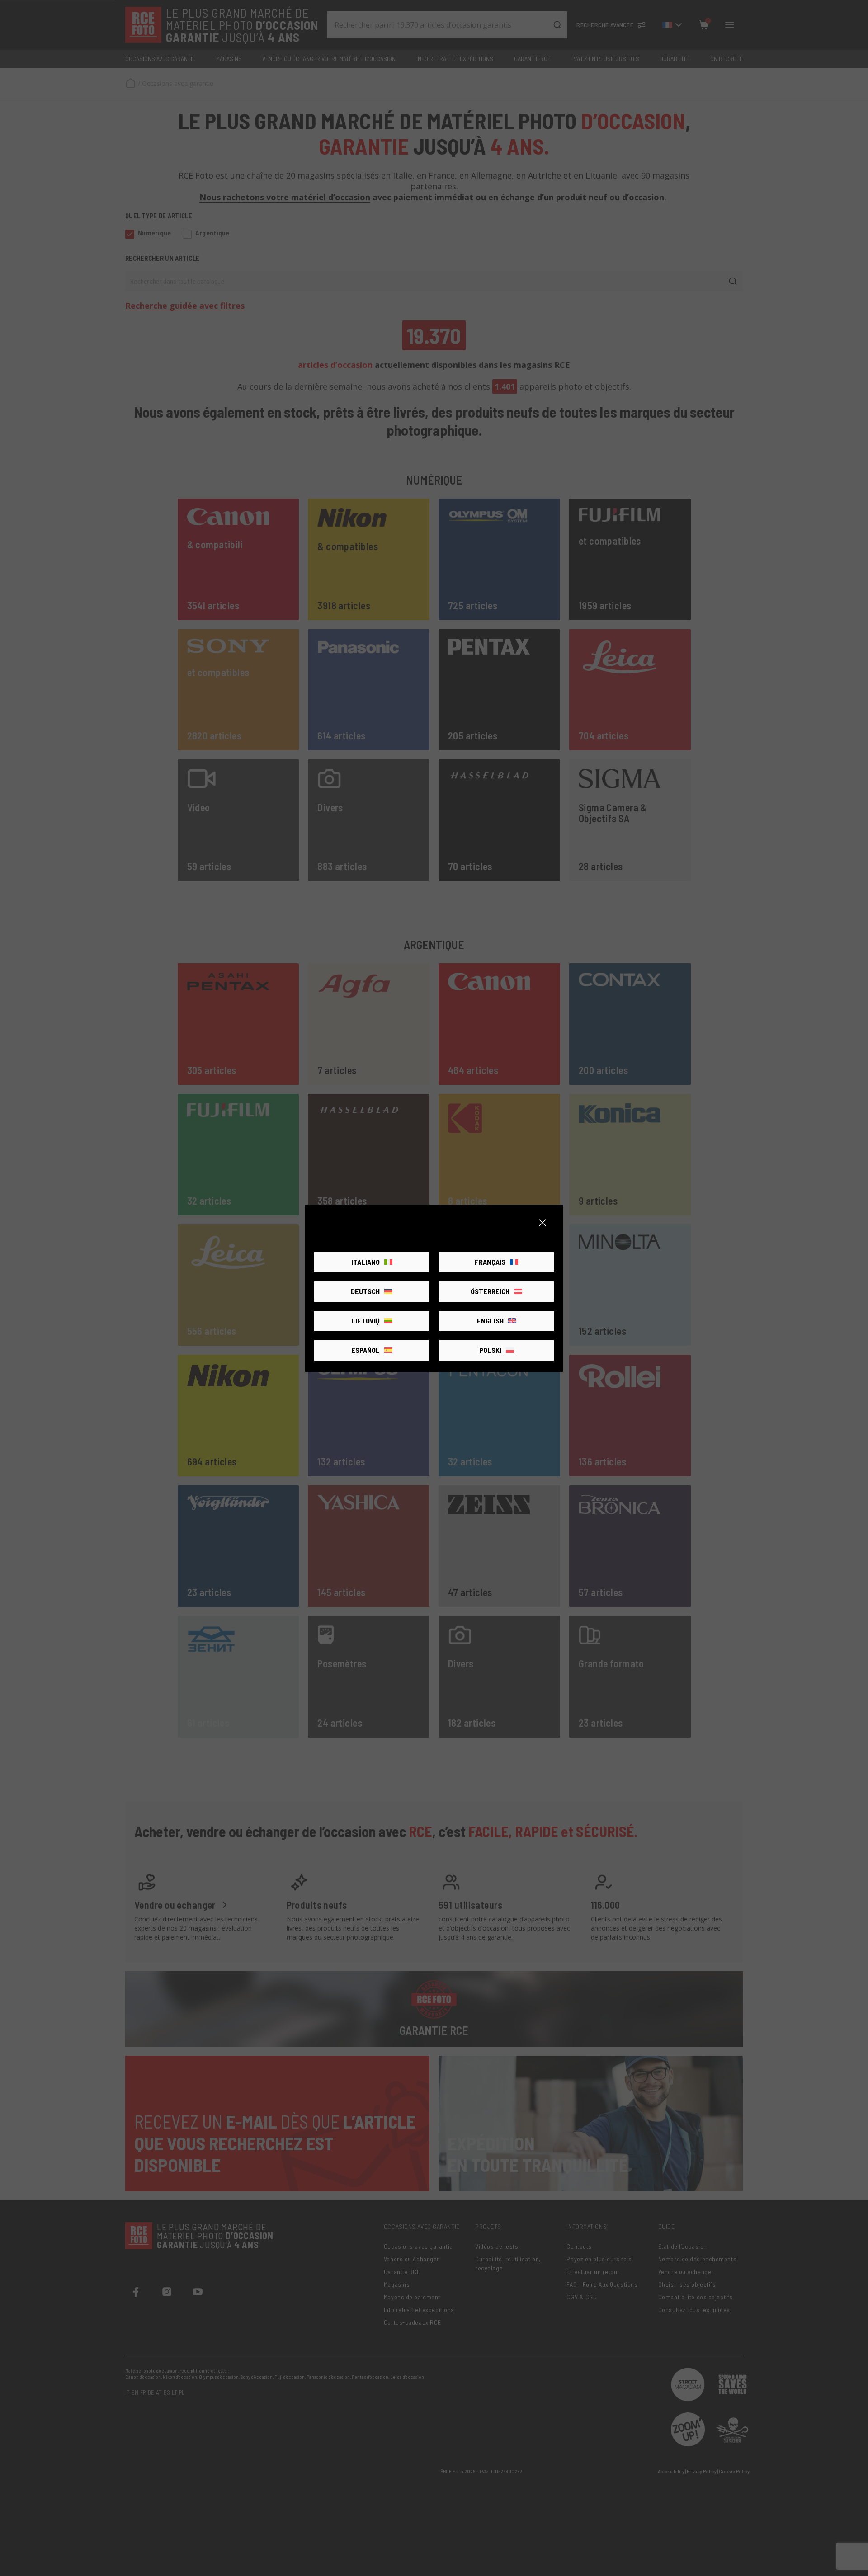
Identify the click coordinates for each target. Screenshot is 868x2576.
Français (490, 1262)
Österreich (490, 1291)
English (490, 1321)
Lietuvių (366, 1321)
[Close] (542, 1223)
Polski (490, 1350)
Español (366, 1350)
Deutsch (365, 1291)
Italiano (366, 1262)
